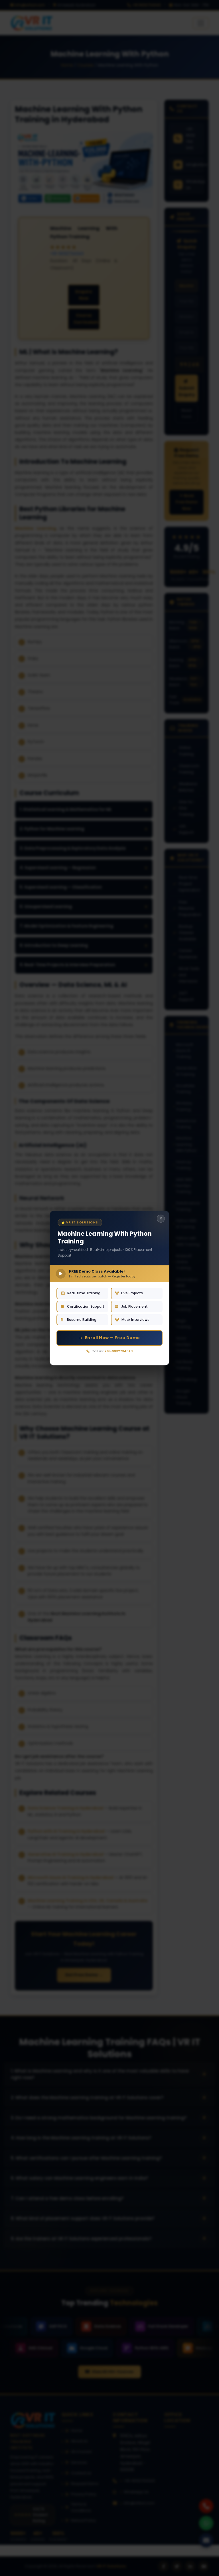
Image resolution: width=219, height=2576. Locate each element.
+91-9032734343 (118, 1351)
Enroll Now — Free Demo (112, 1338)
